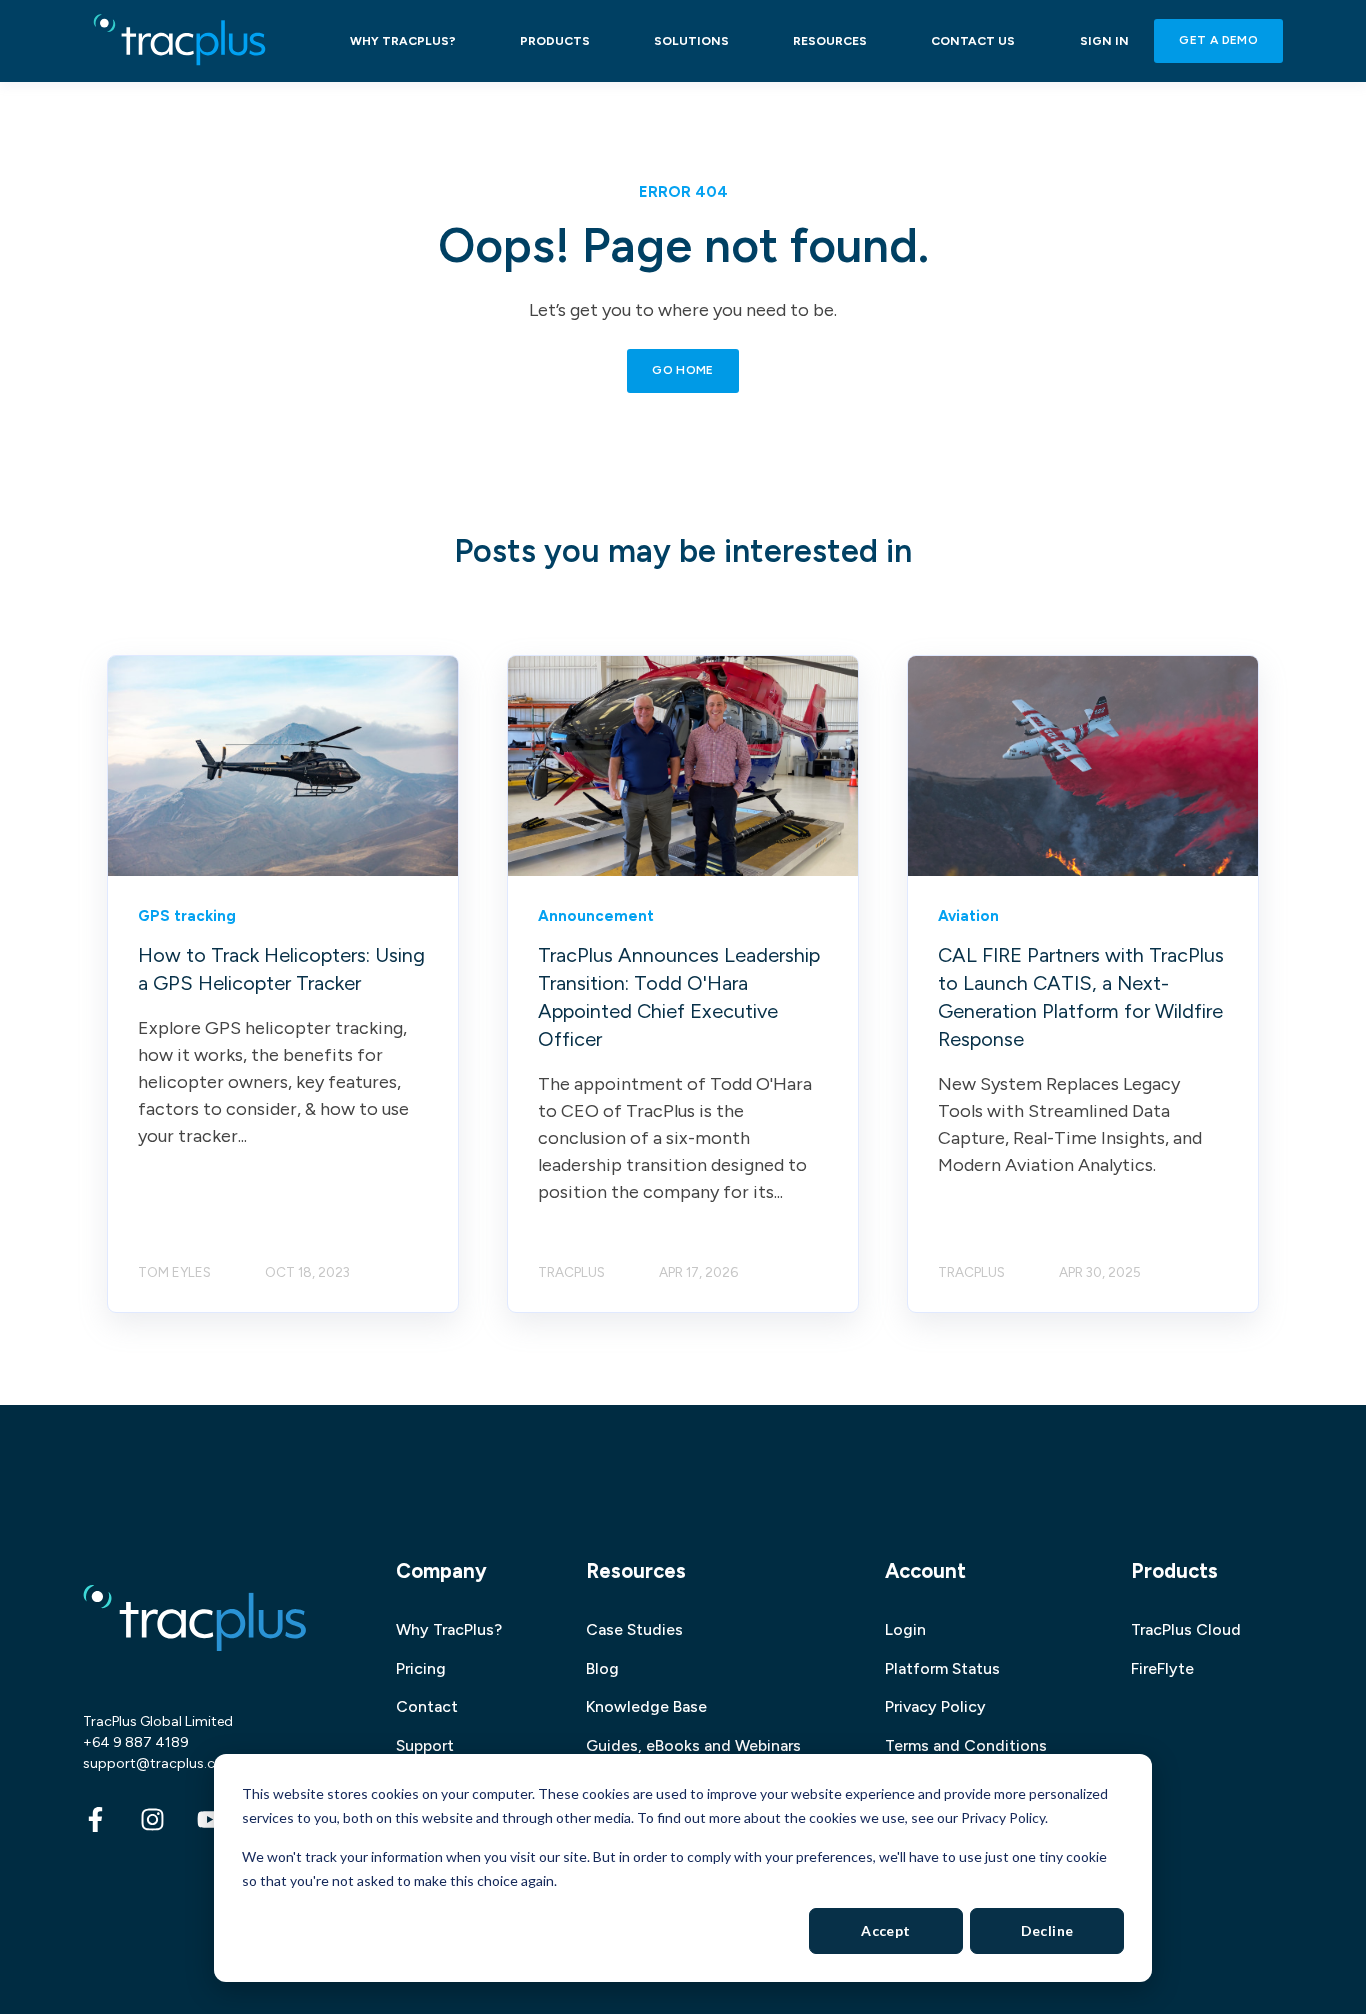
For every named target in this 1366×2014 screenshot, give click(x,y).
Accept (886, 1930)
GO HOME (683, 370)
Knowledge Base (646, 1706)
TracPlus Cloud (1186, 1629)
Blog (602, 1668)
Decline (1047, 1930)
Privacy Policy (935, 1706)
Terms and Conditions (966, 1745)
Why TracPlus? (449, 1629)
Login (905, 1629)
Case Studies (634, 1629)
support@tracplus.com (160, 1763)
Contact (427, 1706)
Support (425, 1745)
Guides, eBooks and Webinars (693, 1745)
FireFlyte (1162, 1668)
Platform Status (942, 1668)
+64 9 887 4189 (136, 1742)
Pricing (421, 1668)
